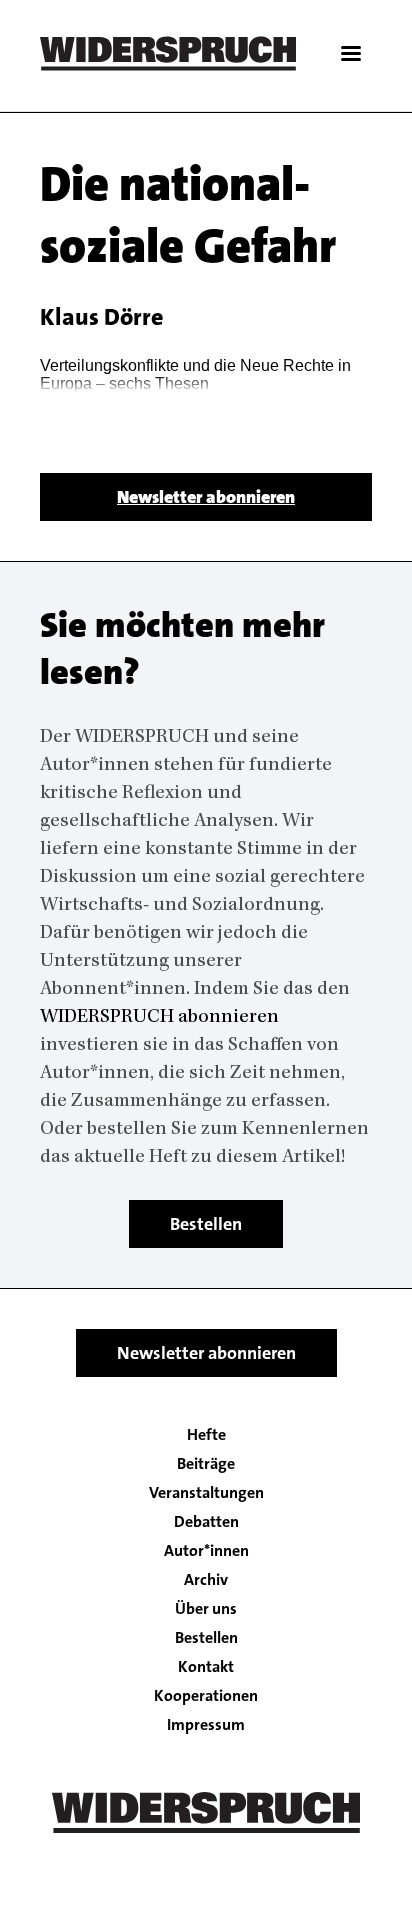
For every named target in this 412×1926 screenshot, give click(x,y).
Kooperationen (206, 1696)
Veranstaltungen (206, 1493)
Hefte (206, 1435)
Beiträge (206, 1464)
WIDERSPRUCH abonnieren (159, 1018)
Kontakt (206, 1667)
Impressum (206, 1725)
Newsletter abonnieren (206, 497)
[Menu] (350, 55)
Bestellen (206, 1224)
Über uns (206, 1609)
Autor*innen (206, 1551)
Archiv (206, 1580)
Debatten (206, 1522)
